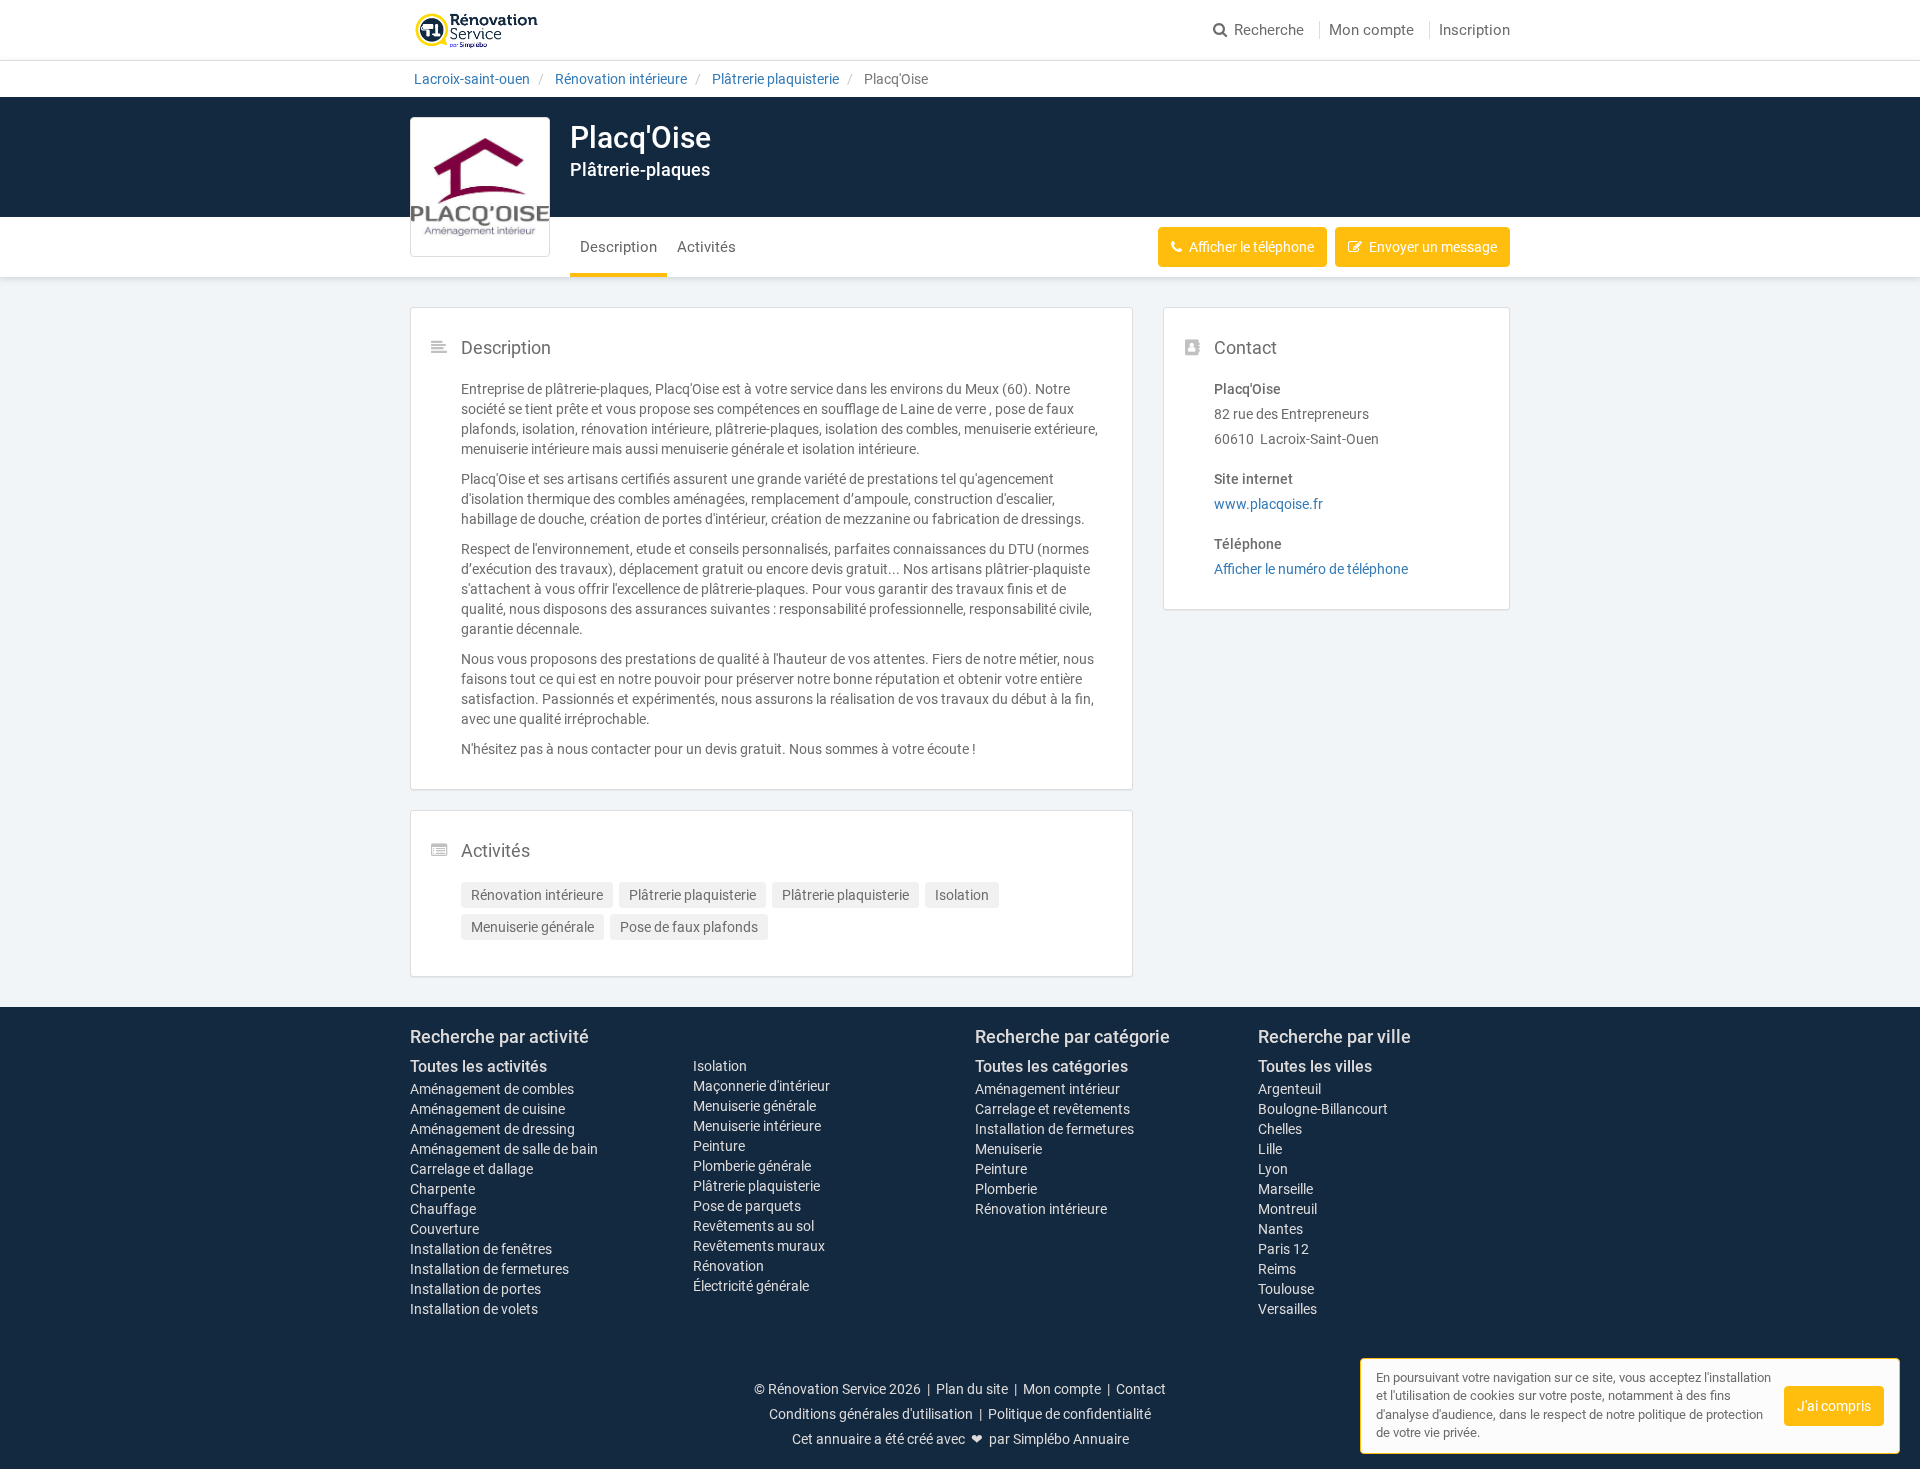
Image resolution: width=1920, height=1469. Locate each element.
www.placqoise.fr (1268, 504)
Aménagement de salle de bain (504, 1149)
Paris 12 (1283, 1249)
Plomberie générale (752, 1166)
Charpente (442, 1189)
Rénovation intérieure (1041, 1209)
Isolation (720, 1066)
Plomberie (1006, 1189)
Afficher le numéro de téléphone (1311, 569)
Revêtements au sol (753, 1226)
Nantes (1280, 1229)
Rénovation (728, 1266)
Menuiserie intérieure (757, 1126)
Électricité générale (751, 1286)
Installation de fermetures (489, 1269)
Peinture (719, 1146)
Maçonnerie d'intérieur (761, 1086)
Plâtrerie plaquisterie (756, 1186)
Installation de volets (474, 1309)
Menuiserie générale (754, 1106)
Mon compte (1371, 30)
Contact (1141, 1389)
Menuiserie (1008, 1149)
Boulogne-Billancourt (1323, 1109)
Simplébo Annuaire (1071, 1439)
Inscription (1474, 30)
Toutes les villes (1315, 1066)
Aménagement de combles (492, 1089)
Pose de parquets (747, 1206)
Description (618, 247)
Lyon (1273, 1169)
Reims (1277, 1269)
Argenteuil (1289, 1089)
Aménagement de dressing (492, 1129)
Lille (1270, 1149)
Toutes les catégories (1051, 1066)
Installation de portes (475, 1289)
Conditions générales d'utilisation (871, 1414)
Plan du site (972, 1389)
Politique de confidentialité (1069, 1414)
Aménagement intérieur (1047, 1089)
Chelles (1280, 1129)
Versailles (1287, 1309)
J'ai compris (1834, 1406)
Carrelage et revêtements (1052, 1109)
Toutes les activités (478, 1066)
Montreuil (1287, 1209)
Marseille (1285, 1189)
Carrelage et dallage (471, 1169)
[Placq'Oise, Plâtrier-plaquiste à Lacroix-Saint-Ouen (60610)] (480, 187)
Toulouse (1286, 1289)
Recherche (1269, 30)
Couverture (444, 1229)
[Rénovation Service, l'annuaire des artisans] (476, 30)
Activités (706, 247)
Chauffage (443, 1209)
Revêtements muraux (759, 1246)
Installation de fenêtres (481, 1249)
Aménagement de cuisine (487, 1109)
